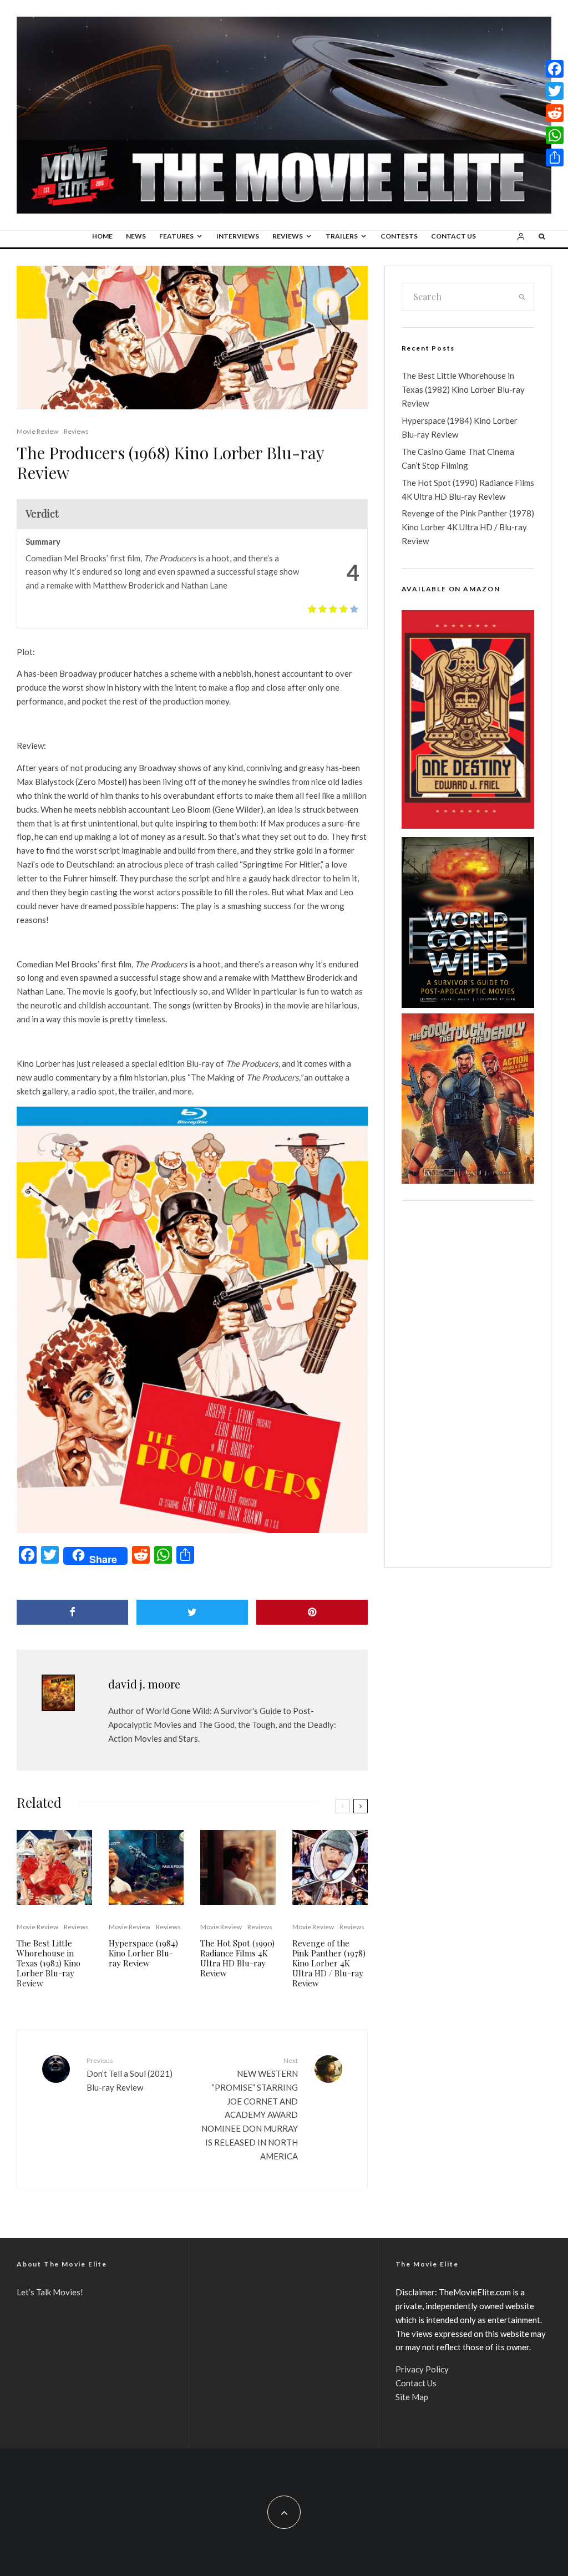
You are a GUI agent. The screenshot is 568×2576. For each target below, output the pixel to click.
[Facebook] (555, 69)
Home (102, 236)
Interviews (238, 236)
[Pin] (312, 1612)
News (136, 236)
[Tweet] (192, 1612)
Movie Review (37, 431)
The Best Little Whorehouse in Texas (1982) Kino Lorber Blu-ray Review (49, 1963)
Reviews (288, 236)
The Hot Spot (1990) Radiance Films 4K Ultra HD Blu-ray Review (237, 1958)
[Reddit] (555, 113)
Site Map (412, 2397)
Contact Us (453, 236)
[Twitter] (555, 91)
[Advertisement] (468, 1384)
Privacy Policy (422, 2369)
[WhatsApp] (555, 135)
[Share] (72, 1612)
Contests (399, 236)
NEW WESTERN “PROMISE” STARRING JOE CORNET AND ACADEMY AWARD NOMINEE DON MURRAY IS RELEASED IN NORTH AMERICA (249, 2108)
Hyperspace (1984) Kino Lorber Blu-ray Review (143, 1953)
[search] (522, 297)
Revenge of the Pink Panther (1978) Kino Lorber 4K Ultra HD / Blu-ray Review (329, 1963)
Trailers (342, 236)
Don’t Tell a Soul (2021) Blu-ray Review (130, 2074)
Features (176, 236)
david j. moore (144, 1684)
